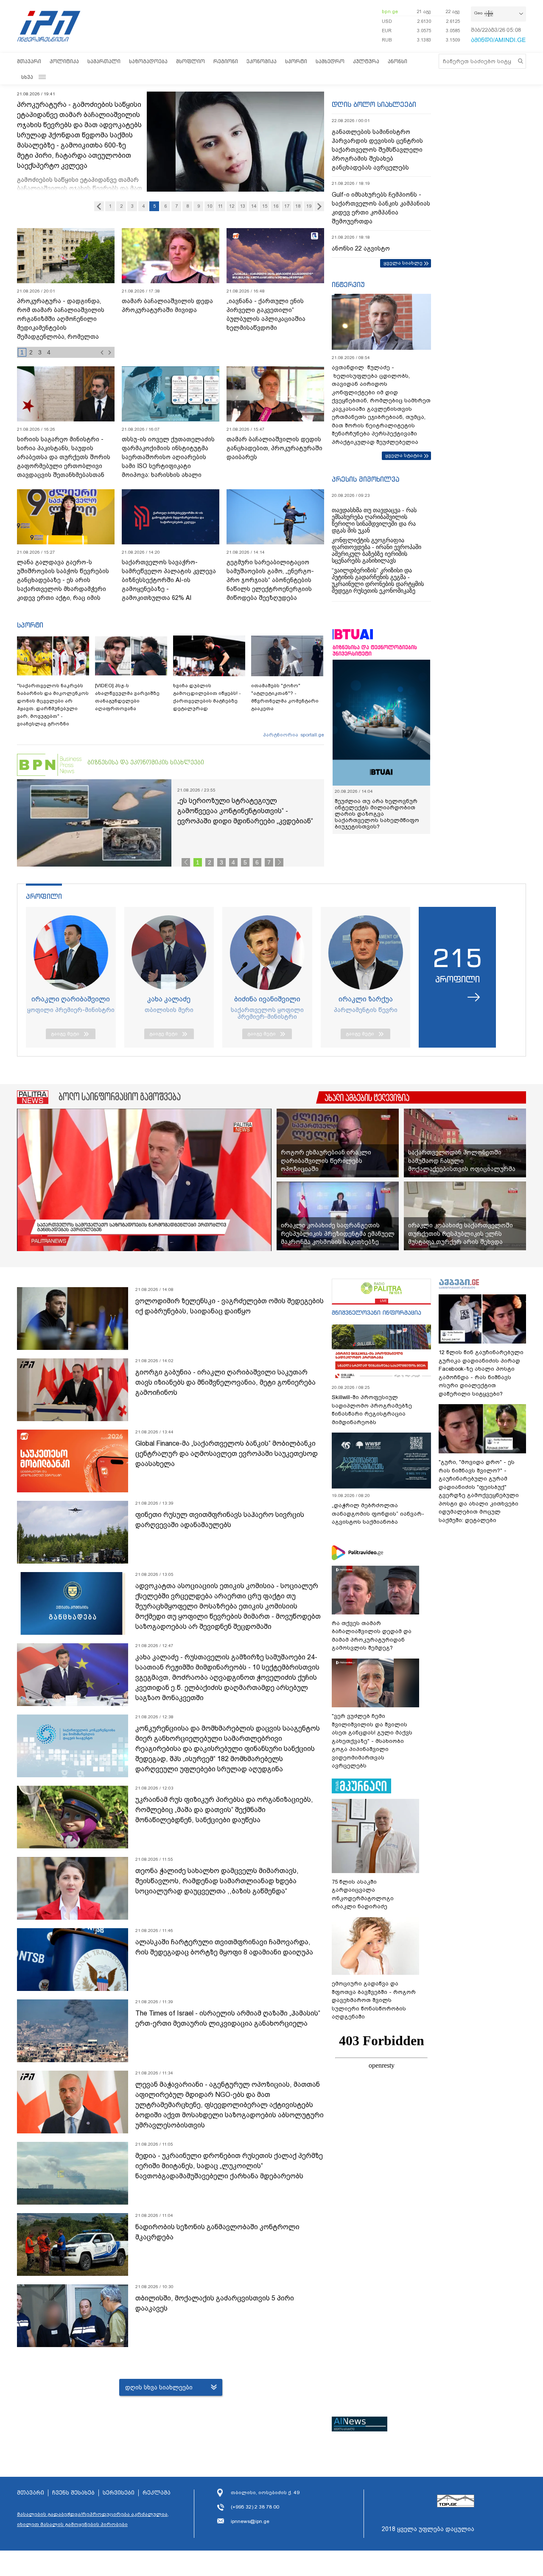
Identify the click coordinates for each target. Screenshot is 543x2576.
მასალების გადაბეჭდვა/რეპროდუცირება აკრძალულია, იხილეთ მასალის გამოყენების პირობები (93, 2519)
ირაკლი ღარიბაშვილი (71, 999)
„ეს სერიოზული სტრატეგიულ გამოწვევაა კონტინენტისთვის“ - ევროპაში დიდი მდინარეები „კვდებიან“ (245, 811)
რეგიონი (226, 61)
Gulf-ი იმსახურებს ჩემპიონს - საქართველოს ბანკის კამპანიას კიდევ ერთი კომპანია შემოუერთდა (381, 208)
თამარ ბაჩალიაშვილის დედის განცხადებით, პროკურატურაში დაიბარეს (274, 448)
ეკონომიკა (262, 61)
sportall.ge (312, 735)
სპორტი (296, 61)
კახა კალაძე (169, 999)
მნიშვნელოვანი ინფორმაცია (376, 1312)
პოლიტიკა (64, 61)
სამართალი (104, 61)
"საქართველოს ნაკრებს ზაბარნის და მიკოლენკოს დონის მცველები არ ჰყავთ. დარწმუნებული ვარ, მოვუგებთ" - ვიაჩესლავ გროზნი (53, 705)
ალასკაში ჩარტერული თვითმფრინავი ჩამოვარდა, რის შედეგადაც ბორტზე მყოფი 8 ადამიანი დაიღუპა (224, 1947)
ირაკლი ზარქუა (366, 999)
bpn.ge (390, 11)
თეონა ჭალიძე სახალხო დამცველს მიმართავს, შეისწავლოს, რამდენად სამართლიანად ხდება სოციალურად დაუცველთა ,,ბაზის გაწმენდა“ (217, 1881)
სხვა (27, 77)
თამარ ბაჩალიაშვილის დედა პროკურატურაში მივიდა (167, 305)
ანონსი (397, 61)
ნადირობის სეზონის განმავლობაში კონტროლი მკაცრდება (217, 2232)
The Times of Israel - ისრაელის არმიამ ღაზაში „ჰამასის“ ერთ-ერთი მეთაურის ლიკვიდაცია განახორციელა (228, 2018)
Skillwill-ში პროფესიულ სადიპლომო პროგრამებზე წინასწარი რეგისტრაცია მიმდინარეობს (372, 1410)
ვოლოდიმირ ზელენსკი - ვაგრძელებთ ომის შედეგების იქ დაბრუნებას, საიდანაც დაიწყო (230, 1306)
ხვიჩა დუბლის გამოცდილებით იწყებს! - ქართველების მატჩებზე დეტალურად (207, 697)
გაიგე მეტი (65, 1034)
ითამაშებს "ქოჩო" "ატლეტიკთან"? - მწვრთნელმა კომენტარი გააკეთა (285, 697)
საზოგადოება (148, 61)
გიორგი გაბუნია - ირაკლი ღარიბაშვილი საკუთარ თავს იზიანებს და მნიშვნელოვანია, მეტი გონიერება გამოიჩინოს (225, 1382)
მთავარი (29, 61)
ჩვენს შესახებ (73, 2493)
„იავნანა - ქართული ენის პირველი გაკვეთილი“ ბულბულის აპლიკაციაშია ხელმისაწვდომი (266, 314)
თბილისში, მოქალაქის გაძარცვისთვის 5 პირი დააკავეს (215, 2303)
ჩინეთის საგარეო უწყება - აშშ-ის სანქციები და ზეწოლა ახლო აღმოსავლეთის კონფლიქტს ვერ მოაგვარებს (65, 314)
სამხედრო (330, 61)
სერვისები (119, 2493)
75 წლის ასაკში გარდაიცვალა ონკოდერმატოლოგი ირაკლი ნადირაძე (363, 1894)
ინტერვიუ (348, 284)
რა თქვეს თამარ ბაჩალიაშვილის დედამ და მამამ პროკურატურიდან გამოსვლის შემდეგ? (372, 1636)
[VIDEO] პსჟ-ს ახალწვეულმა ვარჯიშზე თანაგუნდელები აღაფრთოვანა (127, 697)
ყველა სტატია (404, 455)
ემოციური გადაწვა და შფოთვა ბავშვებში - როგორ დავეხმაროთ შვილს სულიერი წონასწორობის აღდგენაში (374, 2000)
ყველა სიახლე (403, 263)
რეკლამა (157, 2493)
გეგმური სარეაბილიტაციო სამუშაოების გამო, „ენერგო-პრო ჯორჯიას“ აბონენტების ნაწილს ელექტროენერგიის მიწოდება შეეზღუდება (270, 580)
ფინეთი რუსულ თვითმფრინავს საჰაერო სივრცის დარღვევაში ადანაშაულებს (220, 1520)
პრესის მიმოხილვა (365, 479)
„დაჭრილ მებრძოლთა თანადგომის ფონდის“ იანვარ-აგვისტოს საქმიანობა (378, 1514)
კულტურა (366, 61)
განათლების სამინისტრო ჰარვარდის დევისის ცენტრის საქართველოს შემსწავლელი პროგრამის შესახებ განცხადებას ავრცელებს (377, 150)
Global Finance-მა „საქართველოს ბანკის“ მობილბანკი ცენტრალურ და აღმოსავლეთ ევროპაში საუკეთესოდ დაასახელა (227, 1454)
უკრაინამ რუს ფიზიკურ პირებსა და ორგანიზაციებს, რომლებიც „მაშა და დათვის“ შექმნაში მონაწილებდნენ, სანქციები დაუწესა (224, 1810)
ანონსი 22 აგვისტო (361, 248)
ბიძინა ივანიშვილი (267, 999)
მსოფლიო (190, 61)
